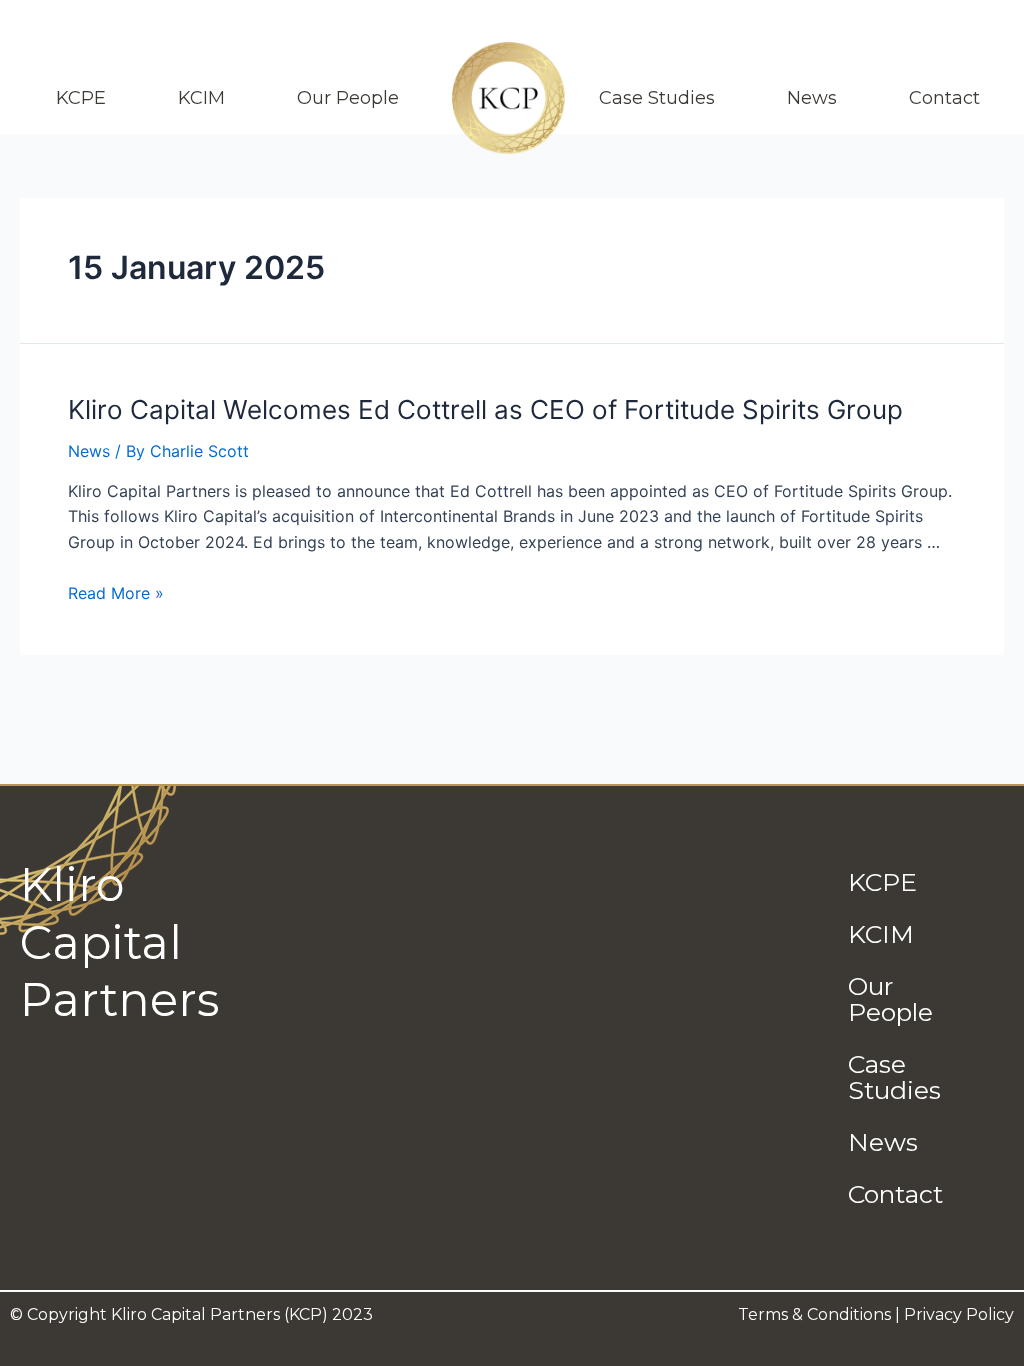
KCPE (81, 98)
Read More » (116, 593)
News (812, 98)
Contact (944, 98)
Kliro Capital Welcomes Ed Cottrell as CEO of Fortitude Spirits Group (485, 409)
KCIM (201, 98)
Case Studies (657, 98)
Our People (348, 98)
